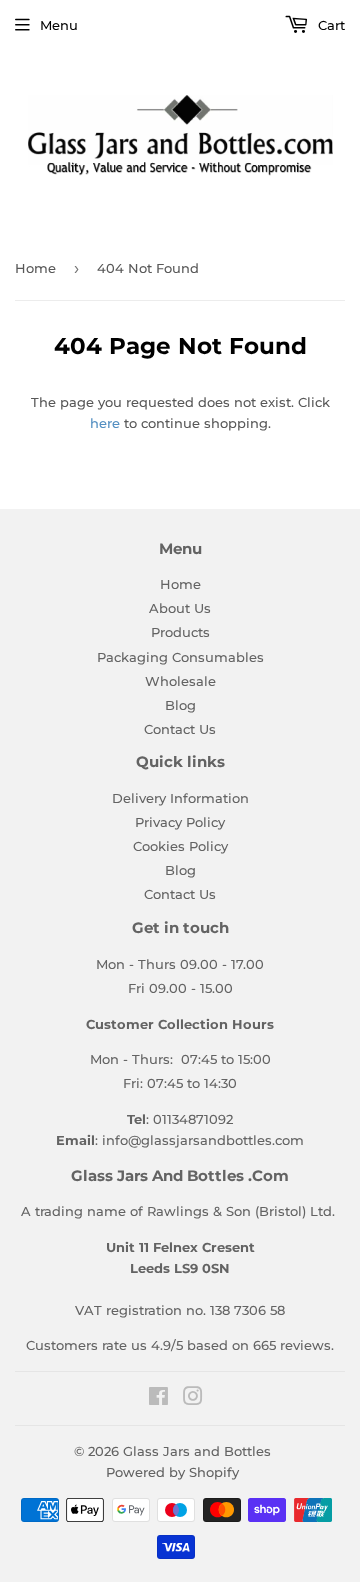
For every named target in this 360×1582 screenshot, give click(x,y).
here (105, 423)
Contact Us (180, 729)
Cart (329, 25)
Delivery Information (180, 798)
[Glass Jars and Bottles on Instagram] (193, 1399)
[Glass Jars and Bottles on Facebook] (158, 1399)
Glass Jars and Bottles (197, 1451)
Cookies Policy (180, 846)
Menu (59, 25)
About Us (180, 608)
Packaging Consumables (180, 657)
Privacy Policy (180, 822)
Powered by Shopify (172, 1472)
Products (180, 632)
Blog (180, 705)
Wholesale (180, 681)
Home (35, 268)
